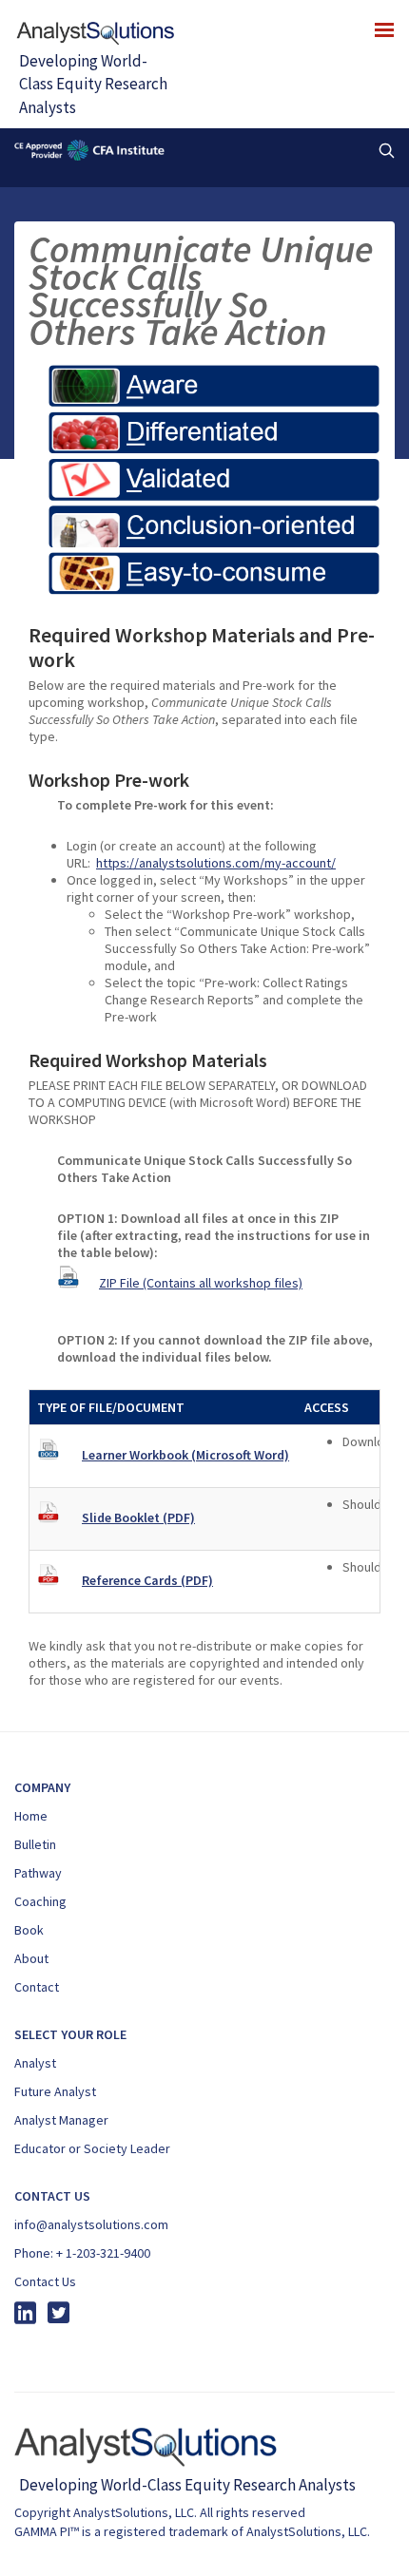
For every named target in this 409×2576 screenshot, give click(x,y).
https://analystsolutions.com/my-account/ (216, 863)
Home (31, 1816)
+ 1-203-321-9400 (103, 2253)
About (31, 1958)
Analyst (35, 2063)
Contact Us (45, 2281)
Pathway (38, 1873)
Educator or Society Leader (92, 2148)
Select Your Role (70, 2034)
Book (29, 1930)
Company (42, 1787)
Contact (37, 1987)
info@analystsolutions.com (91, 2224)
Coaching (40, 1901)
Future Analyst (55, 2091)
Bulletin (35, 1844)
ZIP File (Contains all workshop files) (201, 1283)
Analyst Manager (61, 2120)
